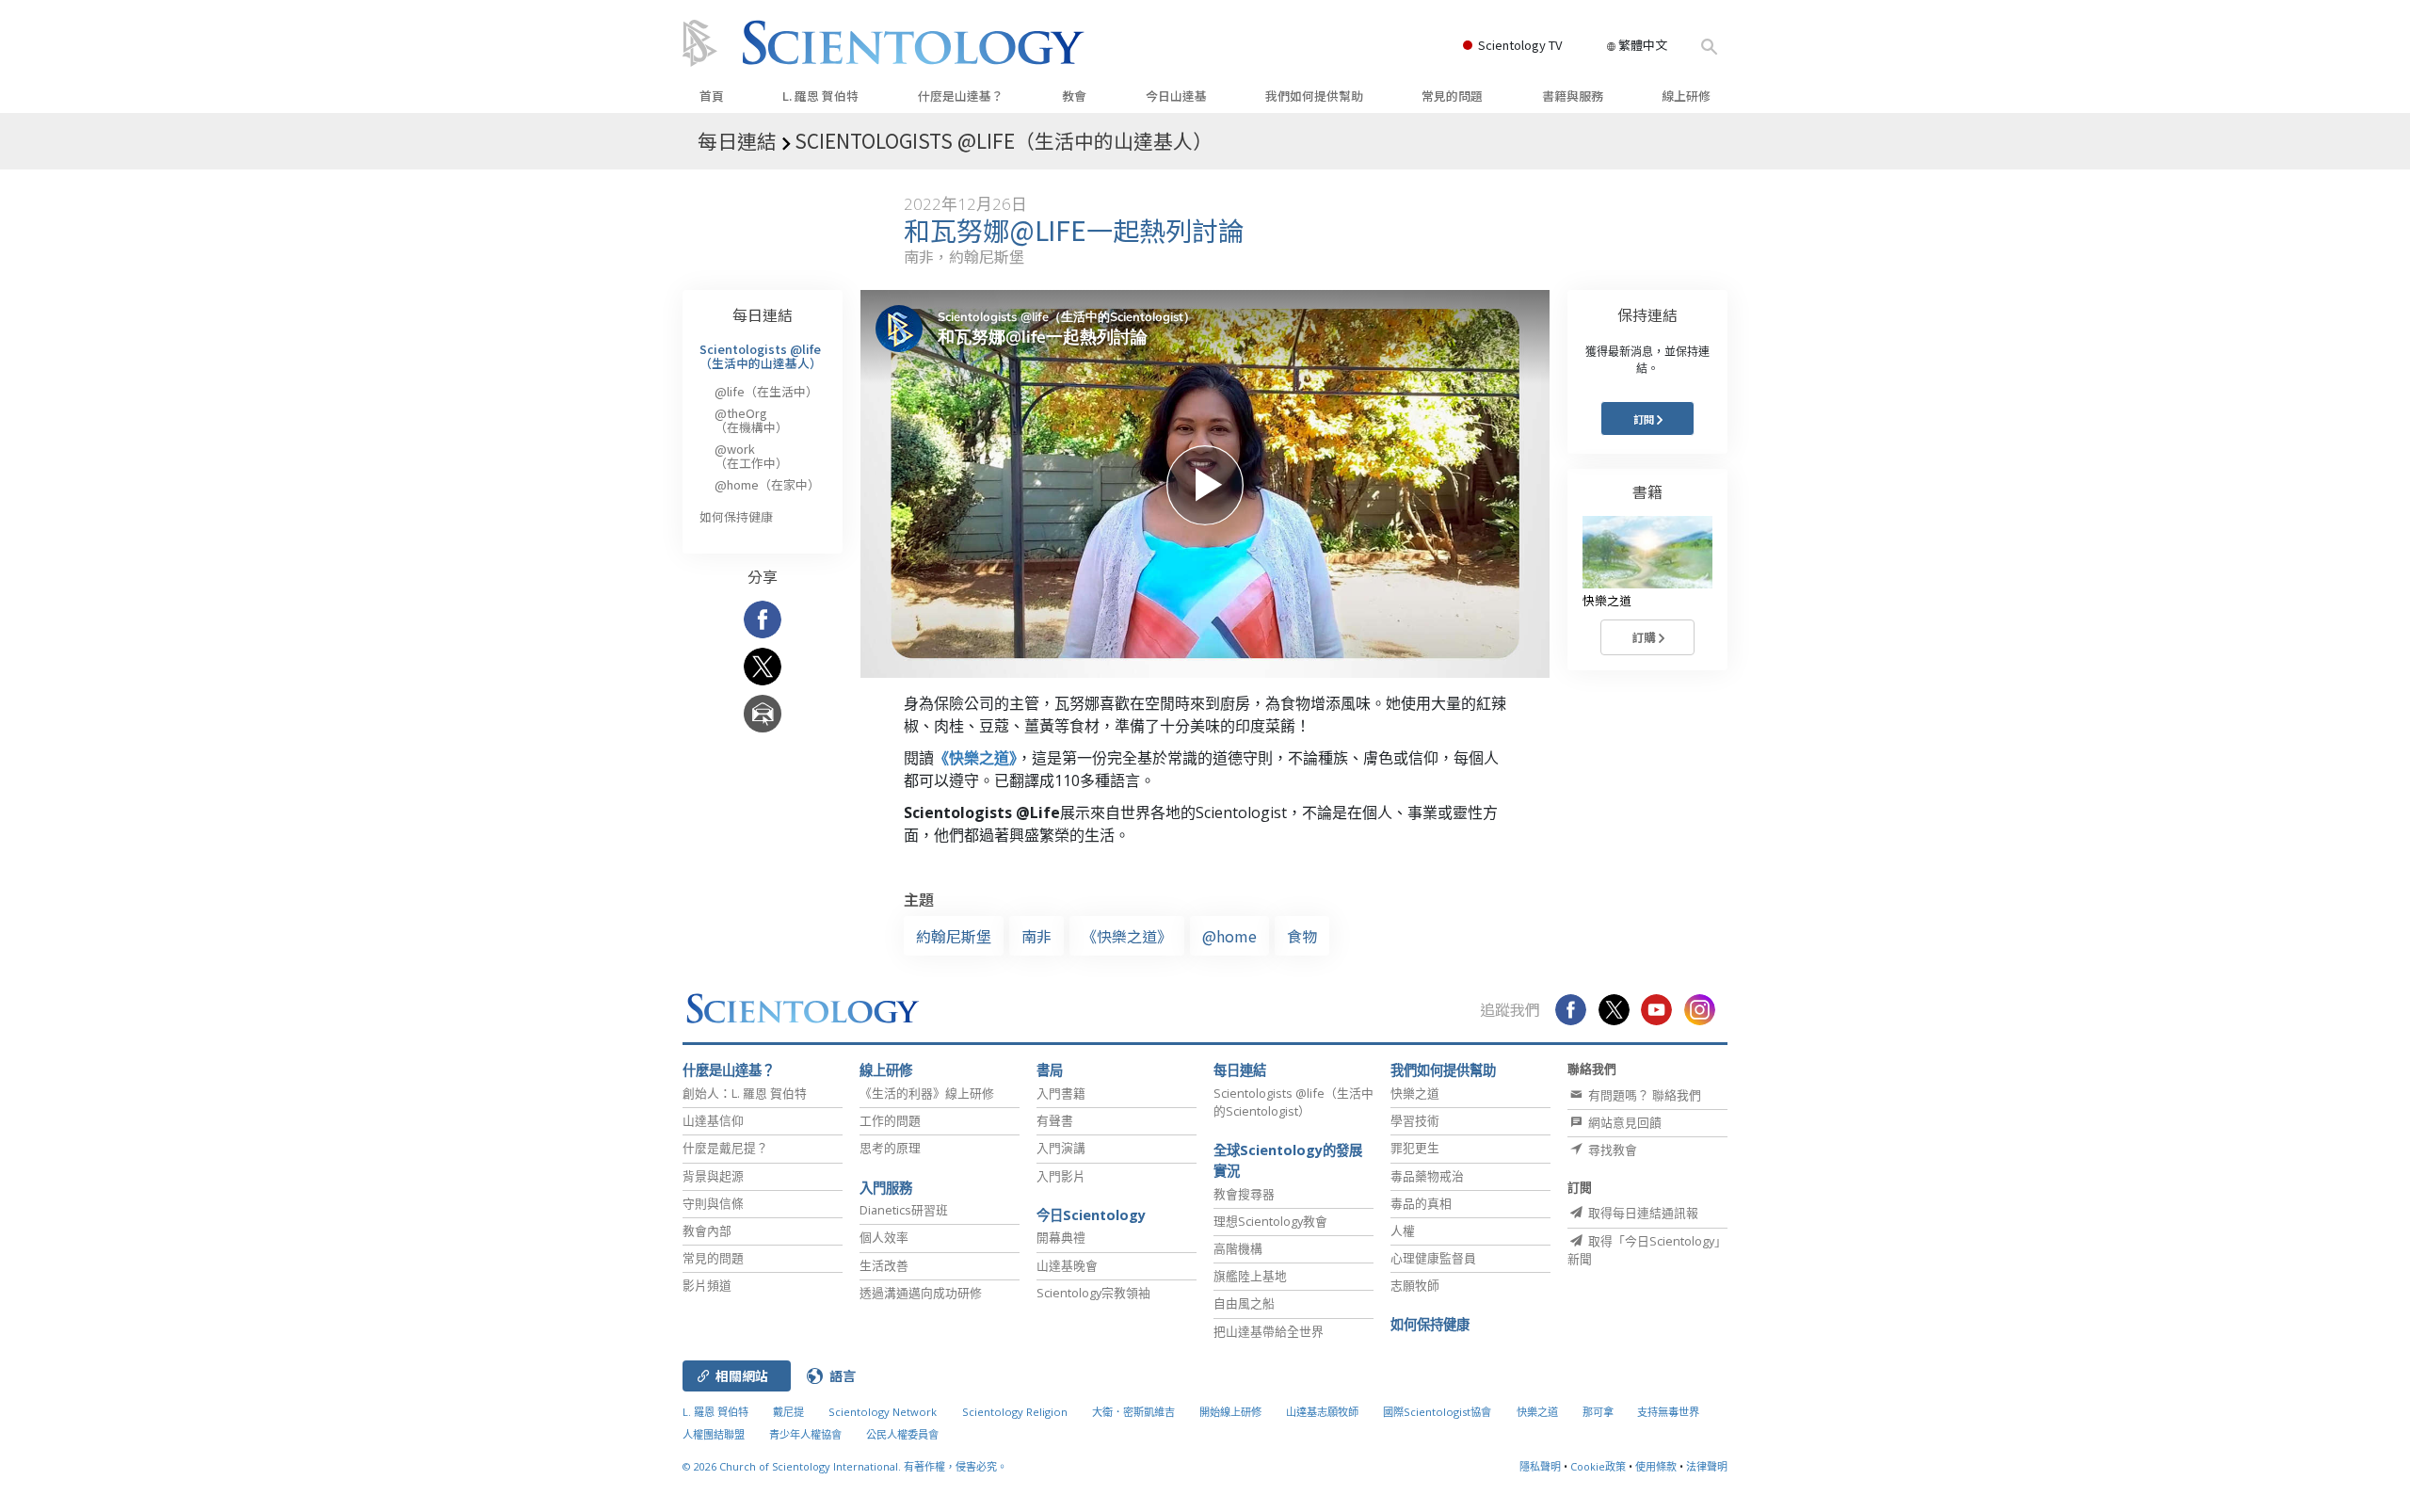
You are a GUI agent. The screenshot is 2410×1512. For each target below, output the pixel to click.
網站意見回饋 (1623, 1122)
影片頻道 (707, 1285)
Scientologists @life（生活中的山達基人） (761, 355)
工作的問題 (890, 1120)
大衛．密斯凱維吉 (1133, 1412)
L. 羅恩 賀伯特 (820, 96)
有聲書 (1055, 1120)
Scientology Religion (1015, 1412)
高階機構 (1238, 1248)
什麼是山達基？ (961, 96)
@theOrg (751, 419)
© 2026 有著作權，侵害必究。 (845, 1466)
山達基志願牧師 (1322, 1412)
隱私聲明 (1540, 1466)
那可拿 (1599, 1412)
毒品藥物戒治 (1427, 1176)
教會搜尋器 (1244, 1194)
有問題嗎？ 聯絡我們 (1643, 1095)
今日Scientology (1091, 1215)
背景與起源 (713, 1176)
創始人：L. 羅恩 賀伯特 (745, 1093)
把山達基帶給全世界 (1269, 1331)
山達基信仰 (713, 1120)
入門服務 (886, 1188)
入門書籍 (1061, 1093)
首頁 (712, 96)
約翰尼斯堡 (954, 936)
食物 (1302, 936)
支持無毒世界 (1668, 1412)
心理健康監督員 (1433, 1258)
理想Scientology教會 (1270, 1221)
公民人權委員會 (902, 1434)
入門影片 (1061, 1176)
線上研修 (1686, 96)
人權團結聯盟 (714, 1434)
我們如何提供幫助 (1314, 96)
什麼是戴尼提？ (725, 1148)
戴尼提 (788, 1412)
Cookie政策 (1598, 1466)
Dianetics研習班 (904, 1210)
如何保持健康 (736, 516)
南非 (1036, 936)
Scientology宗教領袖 (1093, 1293)
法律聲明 (1707, 1466)
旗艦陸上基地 (1250, 1276)
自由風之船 (1244, 1303)
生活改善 (884, 1265)
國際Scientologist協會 (1437, 1412)
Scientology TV (1520, 45)
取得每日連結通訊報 (1642, 1213)
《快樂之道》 (975, 758)
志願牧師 (1415, 1285)
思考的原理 (890, 1148)
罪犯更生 (1415, 1148)
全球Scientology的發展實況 (1288, 1160)
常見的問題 (1452, 96)
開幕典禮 (1061, 1237)
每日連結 (763, 314)
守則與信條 (713, 1203)
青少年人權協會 (805, 1434)
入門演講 (1061, 1148)
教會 (1074, 96)
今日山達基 (1176, 96)
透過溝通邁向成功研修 (921, 1293)
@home (1229, 936)
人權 (1403, 1231)
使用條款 (1656, 1466)
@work (751, 455)
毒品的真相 (1421, 1203)
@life (766, 391)
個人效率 (884, 1237)
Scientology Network (883, 1412)
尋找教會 (1611, 1150)
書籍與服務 (1573, 96)
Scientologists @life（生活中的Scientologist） (1293, 1102)
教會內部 (707, 1231)
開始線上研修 (1230, 1412)
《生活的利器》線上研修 (927, 1093)
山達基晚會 (1067, 1265)
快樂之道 (1415, 1093)
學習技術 (1415, 1120)
